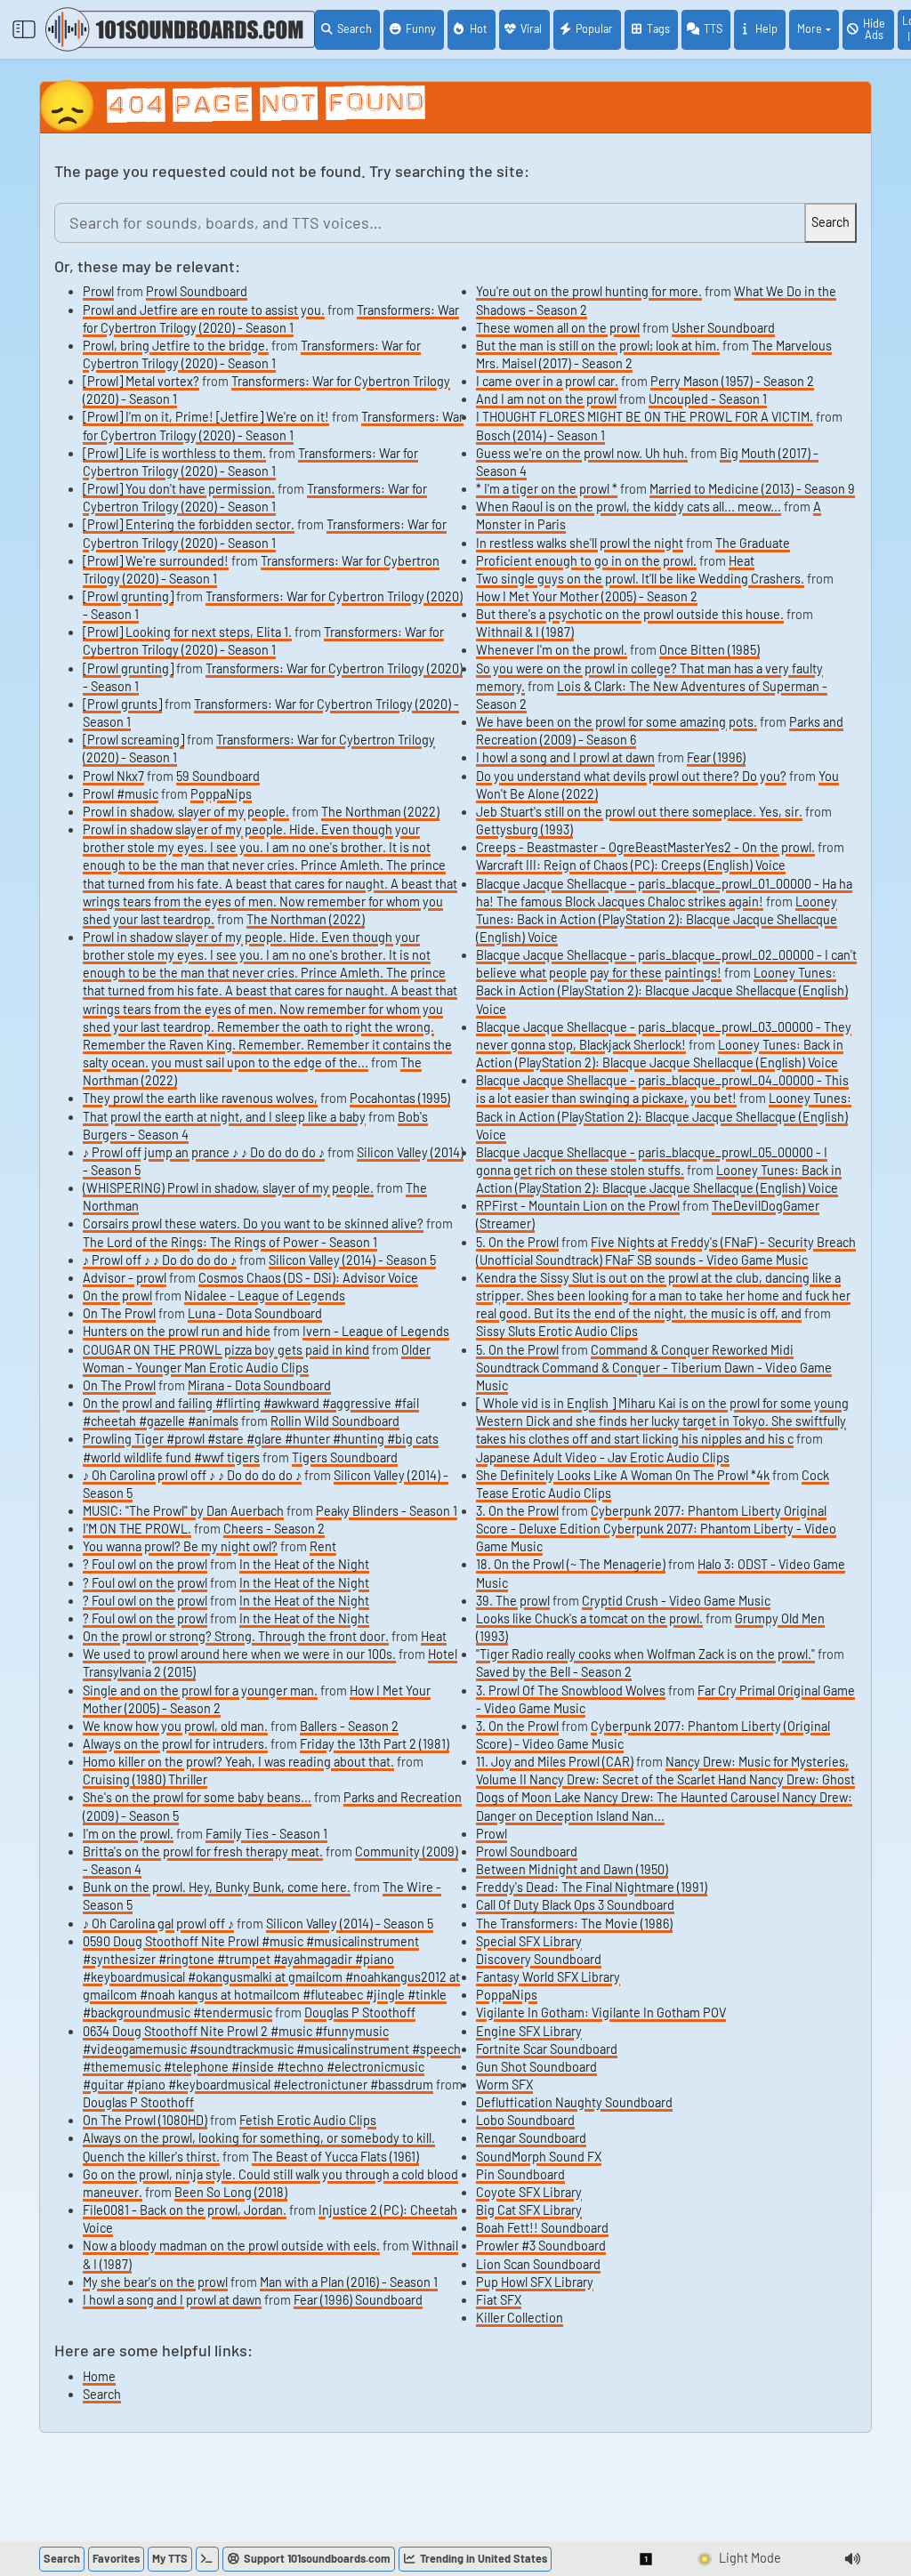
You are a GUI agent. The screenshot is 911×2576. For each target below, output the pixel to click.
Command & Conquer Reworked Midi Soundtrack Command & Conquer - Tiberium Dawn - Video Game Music (654, 1368)
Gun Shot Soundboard (536, 2067)
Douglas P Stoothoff (360, 2012)
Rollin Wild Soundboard (335, 1421)
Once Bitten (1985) (709, 650)
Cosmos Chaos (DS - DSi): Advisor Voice (308, 1278)
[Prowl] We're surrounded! (156, 561)
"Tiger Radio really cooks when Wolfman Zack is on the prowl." (645, 1654)
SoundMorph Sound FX (539, 2157)
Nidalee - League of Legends (265, 1296)
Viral (531, 28)
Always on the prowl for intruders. (175, 1744)
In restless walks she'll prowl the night (580, 543)
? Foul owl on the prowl (145, 1564)
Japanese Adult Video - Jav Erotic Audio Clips (603, 1457)
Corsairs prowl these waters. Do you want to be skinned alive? (253, 1224)
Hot (479, 28)
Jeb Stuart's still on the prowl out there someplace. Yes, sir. (639, 812)
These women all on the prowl (558, 328)
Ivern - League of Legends (376, 1331)
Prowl (98, 291)
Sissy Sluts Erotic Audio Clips (557, 1331)
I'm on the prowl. (128, 1834)
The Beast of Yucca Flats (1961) (335, 2157)
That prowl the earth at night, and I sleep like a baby (224, 1117)
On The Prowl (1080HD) (145, 2120)
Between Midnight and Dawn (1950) (572, 1869)
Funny (421, 28)
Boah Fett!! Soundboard (542, 2228)
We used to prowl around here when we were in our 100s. (239, 1654)
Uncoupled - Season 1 (708, 399)
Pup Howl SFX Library (535, 2282)
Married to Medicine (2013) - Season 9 (752, 489)
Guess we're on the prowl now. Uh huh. (582, 453)
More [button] (810, 28)
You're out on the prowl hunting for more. (589, 291)
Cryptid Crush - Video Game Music (676, 1601)
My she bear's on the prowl (155, 2282)
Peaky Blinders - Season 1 (387, 1511)
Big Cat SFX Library (529, 2210)
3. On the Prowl (517, 1511)
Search (355, 28)
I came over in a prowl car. (547, 381)
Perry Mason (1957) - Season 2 (732, 381)
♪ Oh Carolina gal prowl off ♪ (158, 1924)
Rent (323, 1546)
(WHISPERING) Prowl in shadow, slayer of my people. (228, 1188)
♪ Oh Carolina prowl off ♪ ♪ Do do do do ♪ (192, 1475)
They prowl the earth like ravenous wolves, (200, 1098)
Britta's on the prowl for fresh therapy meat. (203, 1851)
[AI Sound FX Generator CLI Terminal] (207, 2559)
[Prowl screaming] (133, 740)
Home (99, 2376)
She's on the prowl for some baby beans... (197, 1797)
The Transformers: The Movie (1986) (574, 1924)
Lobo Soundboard (525, 2120)
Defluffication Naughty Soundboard (574, 2102)
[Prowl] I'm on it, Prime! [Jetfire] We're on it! (206, 417)
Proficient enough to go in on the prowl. (586, 561)
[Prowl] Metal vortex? (141, 381)
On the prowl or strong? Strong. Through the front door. (236, 1636)
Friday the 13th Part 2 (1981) (375, 1744)
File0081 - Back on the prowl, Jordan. (185, 2210)
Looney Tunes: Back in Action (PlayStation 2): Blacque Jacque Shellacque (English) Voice (657, 919)
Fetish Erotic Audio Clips (308, 2120)
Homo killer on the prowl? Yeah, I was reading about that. (238, 1762)
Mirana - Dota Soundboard (259, 1385)
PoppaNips (221, 794)
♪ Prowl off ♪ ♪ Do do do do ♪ (160, 1260)
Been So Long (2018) (231, 2192)
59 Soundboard (218, 776)
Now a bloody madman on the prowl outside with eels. (231, 2246)
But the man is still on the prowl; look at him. (598, 346)
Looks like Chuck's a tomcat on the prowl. (589, 1618)
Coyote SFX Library (529, 2192)
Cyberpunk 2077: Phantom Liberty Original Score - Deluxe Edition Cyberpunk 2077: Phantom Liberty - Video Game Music (656, 1529)
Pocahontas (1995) (400, 1098)
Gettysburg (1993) (524, 829)
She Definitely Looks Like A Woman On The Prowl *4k (623, 1475)
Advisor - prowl (125, 1278)
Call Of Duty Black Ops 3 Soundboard (575, 1905)
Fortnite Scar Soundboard (547, 2049)
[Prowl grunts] (122, 704)
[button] (647, 2559)
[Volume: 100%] (852, 2559)
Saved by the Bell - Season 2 (554, 1672)
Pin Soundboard (520, 2174)
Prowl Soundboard (197, 291)
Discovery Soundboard (539, 1959)
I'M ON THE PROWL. (137, 1529)
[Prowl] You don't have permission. (179, 489)
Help (766, 28)
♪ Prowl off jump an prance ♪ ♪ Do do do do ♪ (204, 1152)
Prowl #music (121, 794)
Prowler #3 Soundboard (541, 2246)
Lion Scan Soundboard (538, 2264)
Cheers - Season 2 (274, 1529)
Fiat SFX (499, 2300)
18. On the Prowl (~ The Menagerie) (571, 1564)
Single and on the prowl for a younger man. (200, 1690)
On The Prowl (119, 1313)
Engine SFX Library (529, 2031)
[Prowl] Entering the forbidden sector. (189, 524)
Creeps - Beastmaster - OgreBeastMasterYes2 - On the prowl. (645, 847)
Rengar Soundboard (531, 2138)
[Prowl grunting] (128, 596)
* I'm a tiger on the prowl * (547, 489)
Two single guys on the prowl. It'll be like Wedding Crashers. (640, 579)
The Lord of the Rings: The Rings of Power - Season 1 (230, 1242)
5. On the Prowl (517, 1242)
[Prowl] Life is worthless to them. (174, 453)
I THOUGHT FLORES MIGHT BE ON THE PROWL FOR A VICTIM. (645, 417)
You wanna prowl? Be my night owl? (180, 1546)
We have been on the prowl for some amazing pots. (617, 722)
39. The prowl (513, 1601)
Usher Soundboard (723, 328)
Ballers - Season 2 (349, 1726)
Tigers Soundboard (345, 1457)
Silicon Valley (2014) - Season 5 (352, 1260)
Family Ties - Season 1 (266, 1834)
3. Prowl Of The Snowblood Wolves (571, 1690)
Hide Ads (874, 29)
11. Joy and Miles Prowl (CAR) (555, 1762)
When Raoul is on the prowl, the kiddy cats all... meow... (629, 507)
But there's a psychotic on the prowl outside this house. (630, 614)
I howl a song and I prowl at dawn (172, 2300)
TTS (713, 28)
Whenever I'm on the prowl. (552, 650)
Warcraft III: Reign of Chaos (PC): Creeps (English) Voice (631, 865)
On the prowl (117, 1296)
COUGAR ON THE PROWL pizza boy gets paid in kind (226, 1350)
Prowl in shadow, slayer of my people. (186, 812)
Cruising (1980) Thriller (145, 1779)
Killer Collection (520, 2318)
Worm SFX (504, 2085)
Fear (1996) (716, 757)
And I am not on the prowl (546, 399)
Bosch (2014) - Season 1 (540, 435)
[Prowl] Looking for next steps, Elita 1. (187, 632)
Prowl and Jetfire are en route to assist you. (204, 310)
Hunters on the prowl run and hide (177, 1331)
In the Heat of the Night (304, 1564)
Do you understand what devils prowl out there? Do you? (631, 776)
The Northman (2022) (380, 812)
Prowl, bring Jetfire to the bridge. (176, 346)
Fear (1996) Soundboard (358, 2300)
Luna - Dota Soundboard (255, 1313)
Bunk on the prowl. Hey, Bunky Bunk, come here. (217, 1887)
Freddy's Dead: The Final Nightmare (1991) (592, 1887)
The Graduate (753, 543)
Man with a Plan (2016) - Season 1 (349, 2282)
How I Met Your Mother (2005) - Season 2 (587, 596)
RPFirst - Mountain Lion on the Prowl (578, 1206)
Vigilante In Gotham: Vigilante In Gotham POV (601, 2012)
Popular (594, 28)
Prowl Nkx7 (113, 776)
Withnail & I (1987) (525, 632)
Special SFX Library (529, 1941)
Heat (434, 1636)
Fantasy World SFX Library (548, 1977)
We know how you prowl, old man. (175, 1726)
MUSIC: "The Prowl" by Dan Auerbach (183, 1511)
